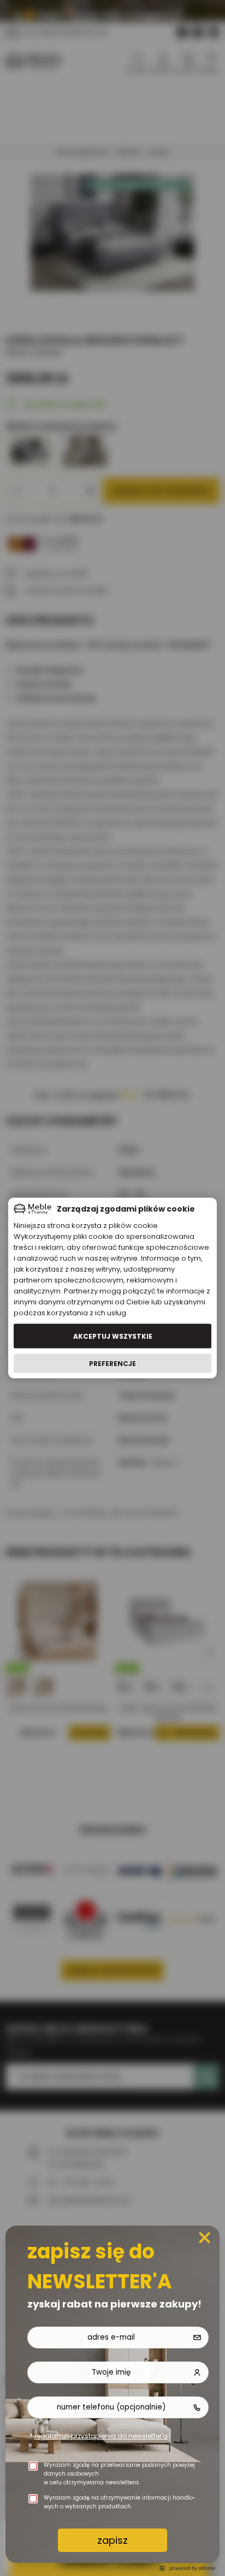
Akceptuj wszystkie (113, 1336)
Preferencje (112, 1363)
